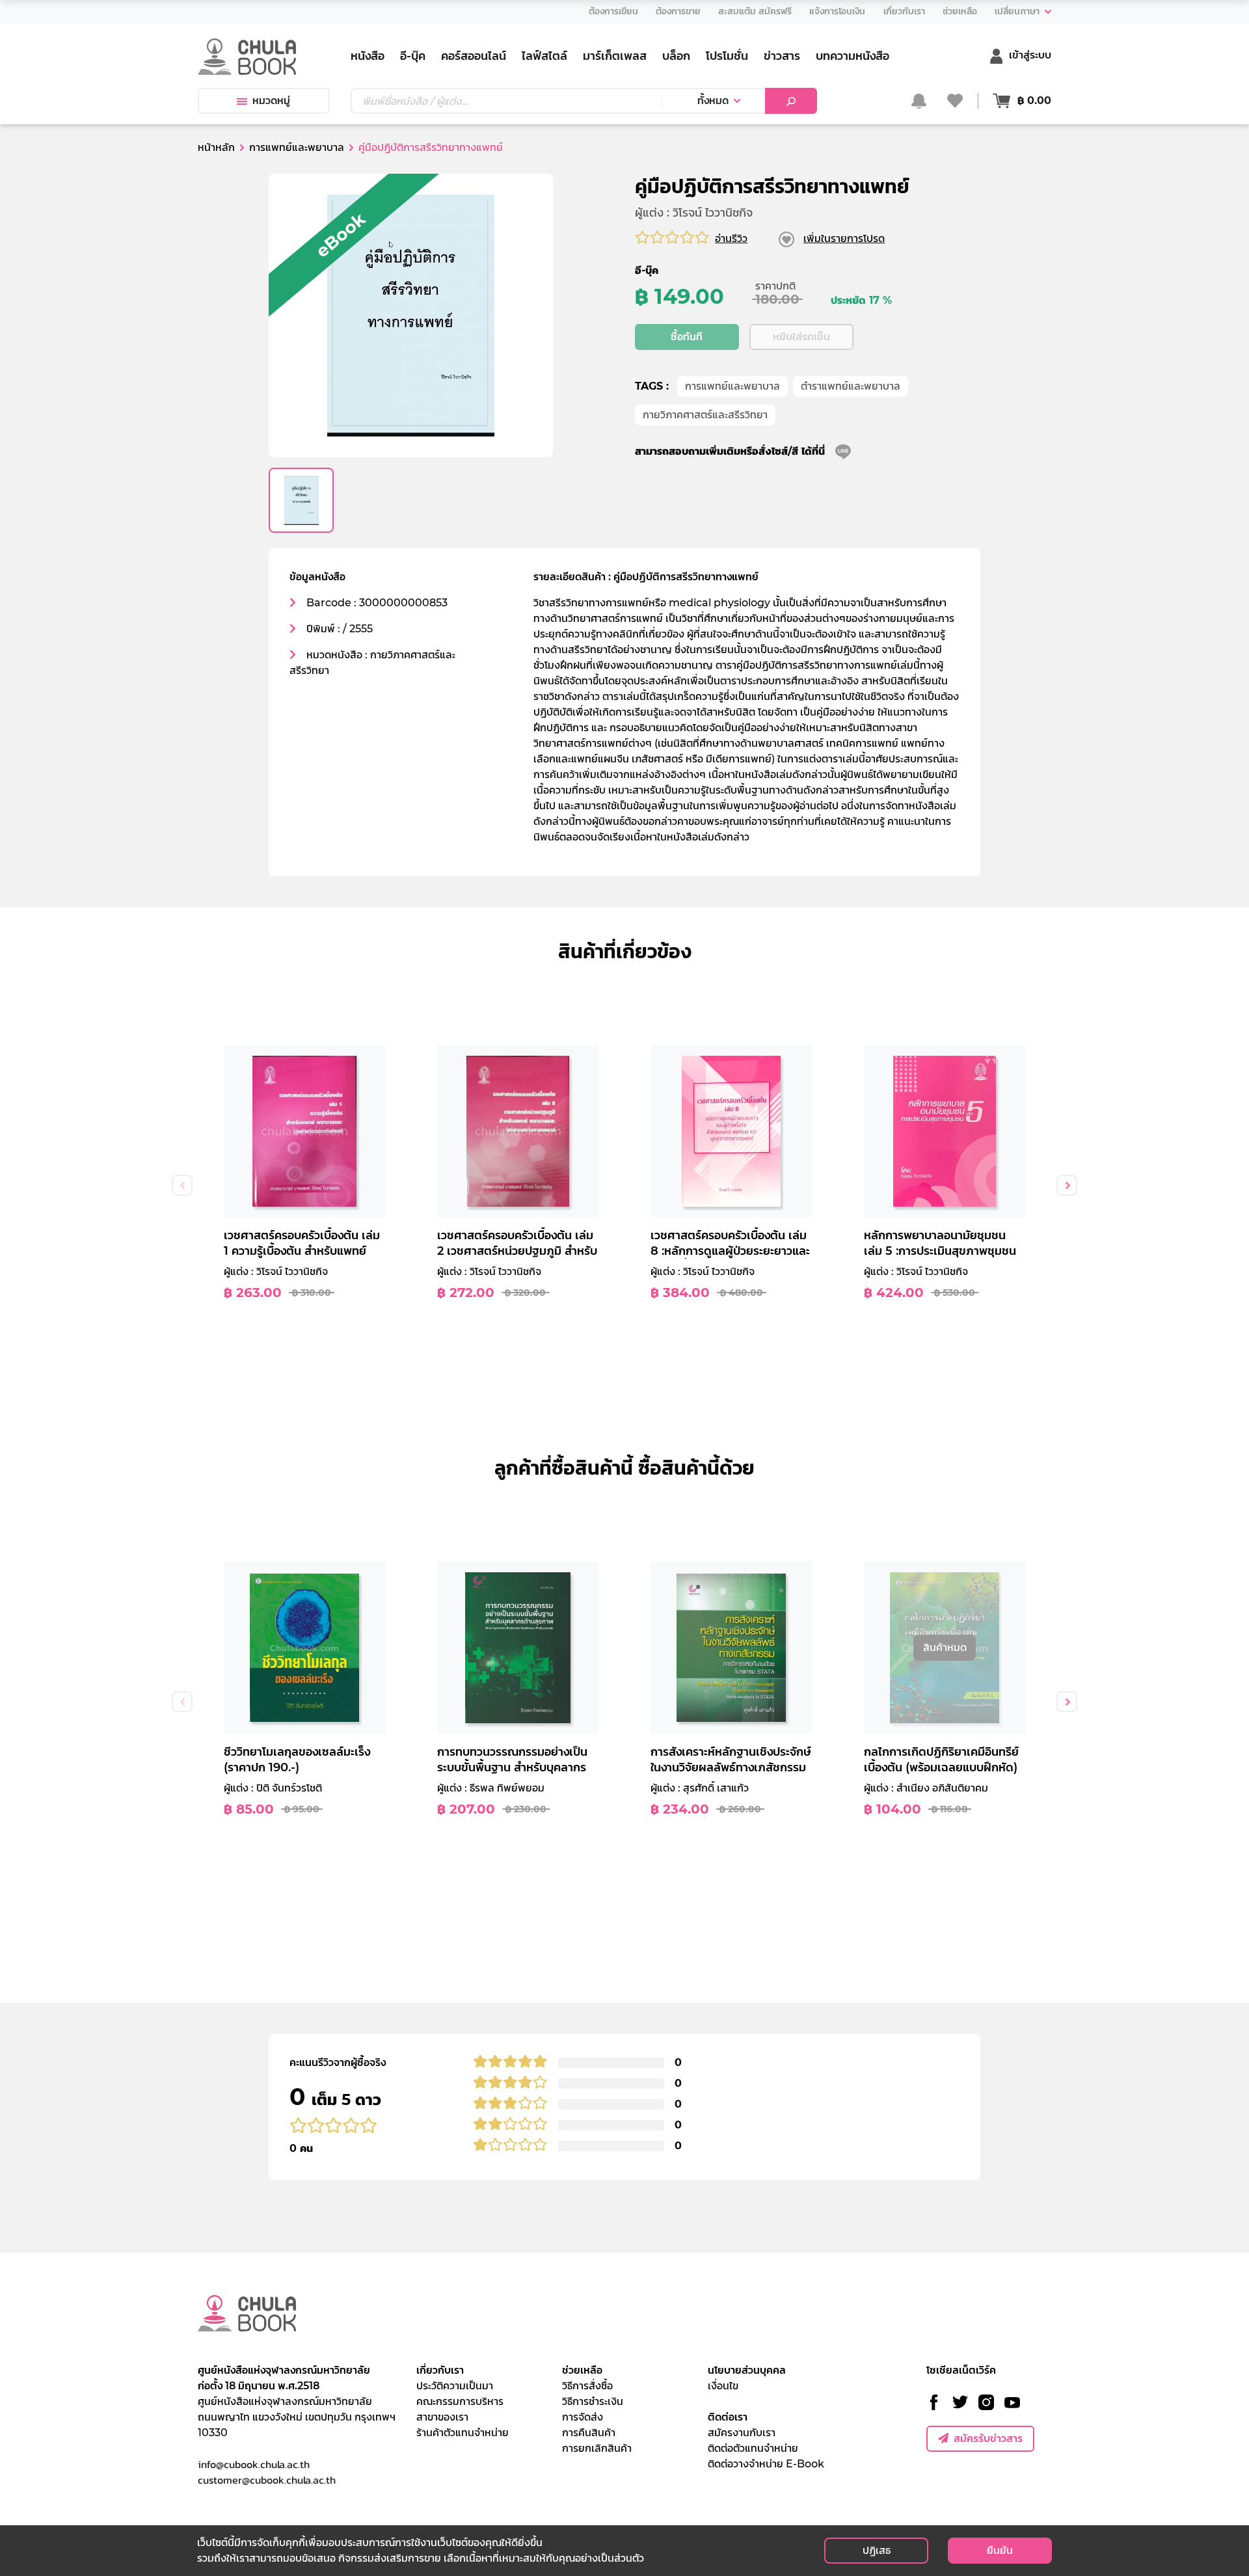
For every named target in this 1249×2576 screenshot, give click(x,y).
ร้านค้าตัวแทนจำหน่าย (463, 2433)
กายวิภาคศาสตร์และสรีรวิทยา (705, 415)
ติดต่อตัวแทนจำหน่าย (753, 2448)
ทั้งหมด (713, 101)
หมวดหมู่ (271, 101)
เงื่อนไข (723, 2386)
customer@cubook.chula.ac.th (267, 2480)
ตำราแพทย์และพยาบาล (851, 386)
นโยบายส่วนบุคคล (747, 2370)
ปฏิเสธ (877, 2550)
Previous (182, 1185)
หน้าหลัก (216, 147)
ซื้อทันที (687, 337)
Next (1067, 1185)
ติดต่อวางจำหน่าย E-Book (766, 2464)
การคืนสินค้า (589, 2433)
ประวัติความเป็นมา (455, 2386)
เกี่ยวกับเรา (440, 2370)
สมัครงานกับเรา (742, 2433)
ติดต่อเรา (728, 2417)
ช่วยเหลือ (582, 2370)
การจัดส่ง (583, 2417)
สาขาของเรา (442, 2417)
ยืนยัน (1000, 2550)
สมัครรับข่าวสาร (988, 2438)
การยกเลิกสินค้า (597, 2448)
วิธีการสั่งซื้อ (587, 2386)
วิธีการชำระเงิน (593, 2401)
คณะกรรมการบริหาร (460, 2401)
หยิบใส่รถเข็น (801, 337)
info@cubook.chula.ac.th (254, 2464)
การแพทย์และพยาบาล (732, 386)
